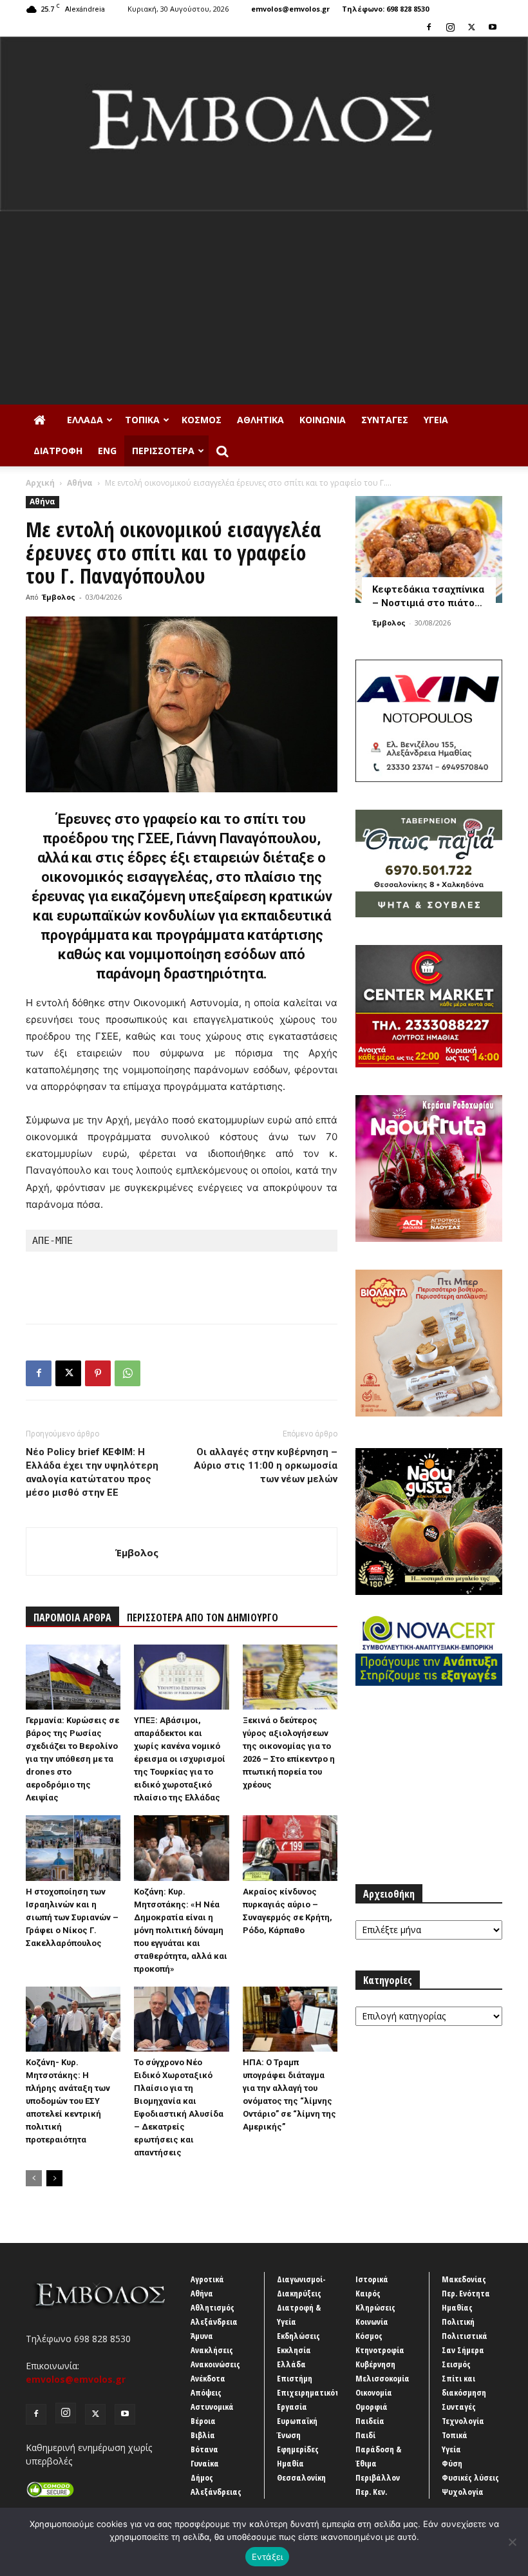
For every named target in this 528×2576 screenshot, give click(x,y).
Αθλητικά (260, 420)
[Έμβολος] (264, 124)
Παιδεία (370, 2421)
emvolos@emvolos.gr (290, 9)
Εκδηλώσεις (298, 2336)
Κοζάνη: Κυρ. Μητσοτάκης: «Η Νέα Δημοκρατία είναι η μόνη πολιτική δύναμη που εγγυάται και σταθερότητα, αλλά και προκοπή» (181, 1930)
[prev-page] (34, 2178)
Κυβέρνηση (375, 2364)
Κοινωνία (323, 420)
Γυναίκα (205, 2463)
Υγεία (436, 420)
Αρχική (40, 483)
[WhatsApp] (127, 1373)
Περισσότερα (163, 451)
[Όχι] (512, 2542)
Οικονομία (374, 2392)
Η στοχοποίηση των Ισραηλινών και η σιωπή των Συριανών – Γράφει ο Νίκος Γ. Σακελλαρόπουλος (72, 1917)
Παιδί (365, 2435)
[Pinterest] (98, 1373)
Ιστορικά (372, 2279)
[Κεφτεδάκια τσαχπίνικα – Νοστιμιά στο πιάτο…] (429, 549)
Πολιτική (458, 2322)
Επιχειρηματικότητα (315, 2392)
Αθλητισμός (212, 2307)
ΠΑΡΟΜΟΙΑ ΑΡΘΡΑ (72, 1617)
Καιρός (368, 2293)
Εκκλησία (294, 2350)
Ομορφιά (372, 2407)
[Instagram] (450, 27)
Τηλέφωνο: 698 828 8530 (385, 9)
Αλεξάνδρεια (214, 2322)
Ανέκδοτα (208, 2378)
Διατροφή (58, 451)
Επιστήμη (295, 2378)
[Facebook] (429, 27)
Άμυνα (202, 2336)
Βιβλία (203, 2435)
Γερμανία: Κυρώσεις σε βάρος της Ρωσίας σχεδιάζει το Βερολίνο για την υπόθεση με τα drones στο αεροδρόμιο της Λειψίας (72, 1759)
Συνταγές (385, 420)
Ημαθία (290, 2463)
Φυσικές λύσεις (470, 2477)
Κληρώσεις (375, 2307)
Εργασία (292, 2407)
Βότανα (204, 2449)
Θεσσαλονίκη (301, 2477)
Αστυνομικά (212, 2407)
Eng (107, 451)
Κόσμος (202, 420)
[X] (471, 27)
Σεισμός (456, 2364)
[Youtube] (493, 27)
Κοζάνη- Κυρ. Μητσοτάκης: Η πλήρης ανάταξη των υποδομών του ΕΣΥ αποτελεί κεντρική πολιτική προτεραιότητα (68, 2101)
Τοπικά (142, 420)
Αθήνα (80, 483)
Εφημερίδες (298, 2449)
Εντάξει (268, 2557)
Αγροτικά (207, 2279)
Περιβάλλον (378, 2477)
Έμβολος (59, 597)
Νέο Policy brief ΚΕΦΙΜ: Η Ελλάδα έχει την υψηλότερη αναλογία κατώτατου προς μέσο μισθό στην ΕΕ (92, 1472)
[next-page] (54, 2178)
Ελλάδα (85, 420)
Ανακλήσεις (212, 2350)
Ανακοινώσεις (215, 2364)
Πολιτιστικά (465, 2336)
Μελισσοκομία (382, 2378)
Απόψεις (206, 2392)
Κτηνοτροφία (380, 2350)
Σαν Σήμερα (463, 2350)
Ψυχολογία (463, 2492)
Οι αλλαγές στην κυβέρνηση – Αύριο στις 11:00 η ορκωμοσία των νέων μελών (266, 1465)
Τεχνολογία (463, 2421)
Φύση (452, 2463)
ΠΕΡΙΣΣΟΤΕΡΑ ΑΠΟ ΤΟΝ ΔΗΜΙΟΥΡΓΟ (203, 1617)
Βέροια (203, 2421)
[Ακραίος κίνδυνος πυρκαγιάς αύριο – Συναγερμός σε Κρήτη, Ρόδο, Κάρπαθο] (290, 1848)
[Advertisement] (264, 308)
